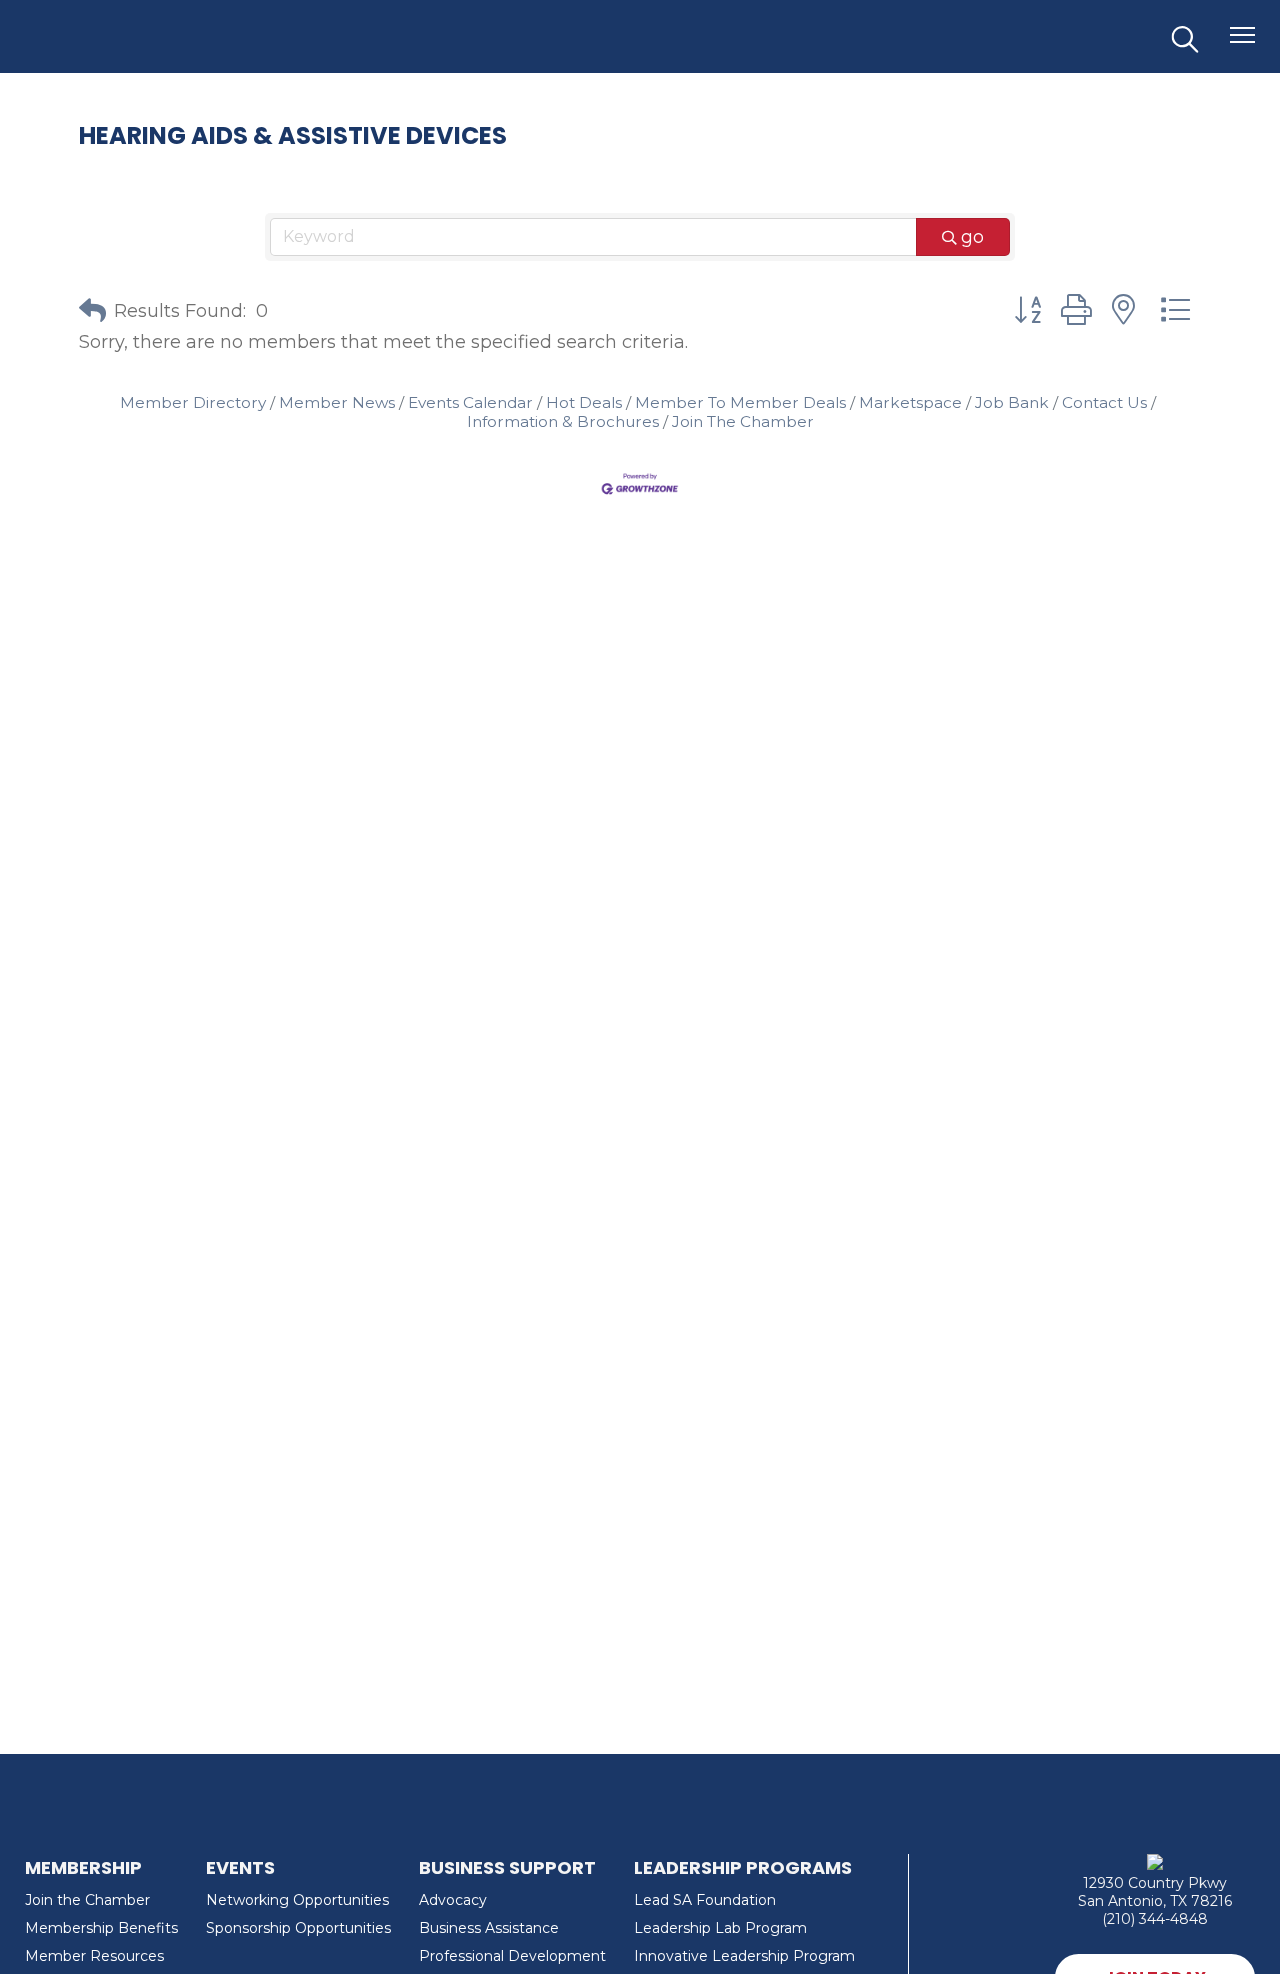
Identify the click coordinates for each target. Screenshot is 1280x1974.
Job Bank (1012, 402)
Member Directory (193, 402)
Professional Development (512, 1956)
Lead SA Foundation (705, 1900)
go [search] (972, 237)
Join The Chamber (743, 421)
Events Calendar (470, 402)
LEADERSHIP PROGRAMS (743, 1867)
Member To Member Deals (740, 402)
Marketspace (910, 402)
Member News (337, 402)
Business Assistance (489, 1928)
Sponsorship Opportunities (298, 1928)
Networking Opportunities (297, 1900)
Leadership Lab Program (720, 1928)
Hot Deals (584, 402)
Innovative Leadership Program (744, 1956)
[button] (92, 311)
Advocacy (453, 1900)
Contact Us (1104, 402)
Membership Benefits (101, 1928)
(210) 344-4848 (1155, 1919)
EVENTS (240, 1867)
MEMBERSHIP (83, 1867)
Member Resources (94, 1956)
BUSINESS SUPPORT (507, 1867)
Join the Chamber (87, 1900)
